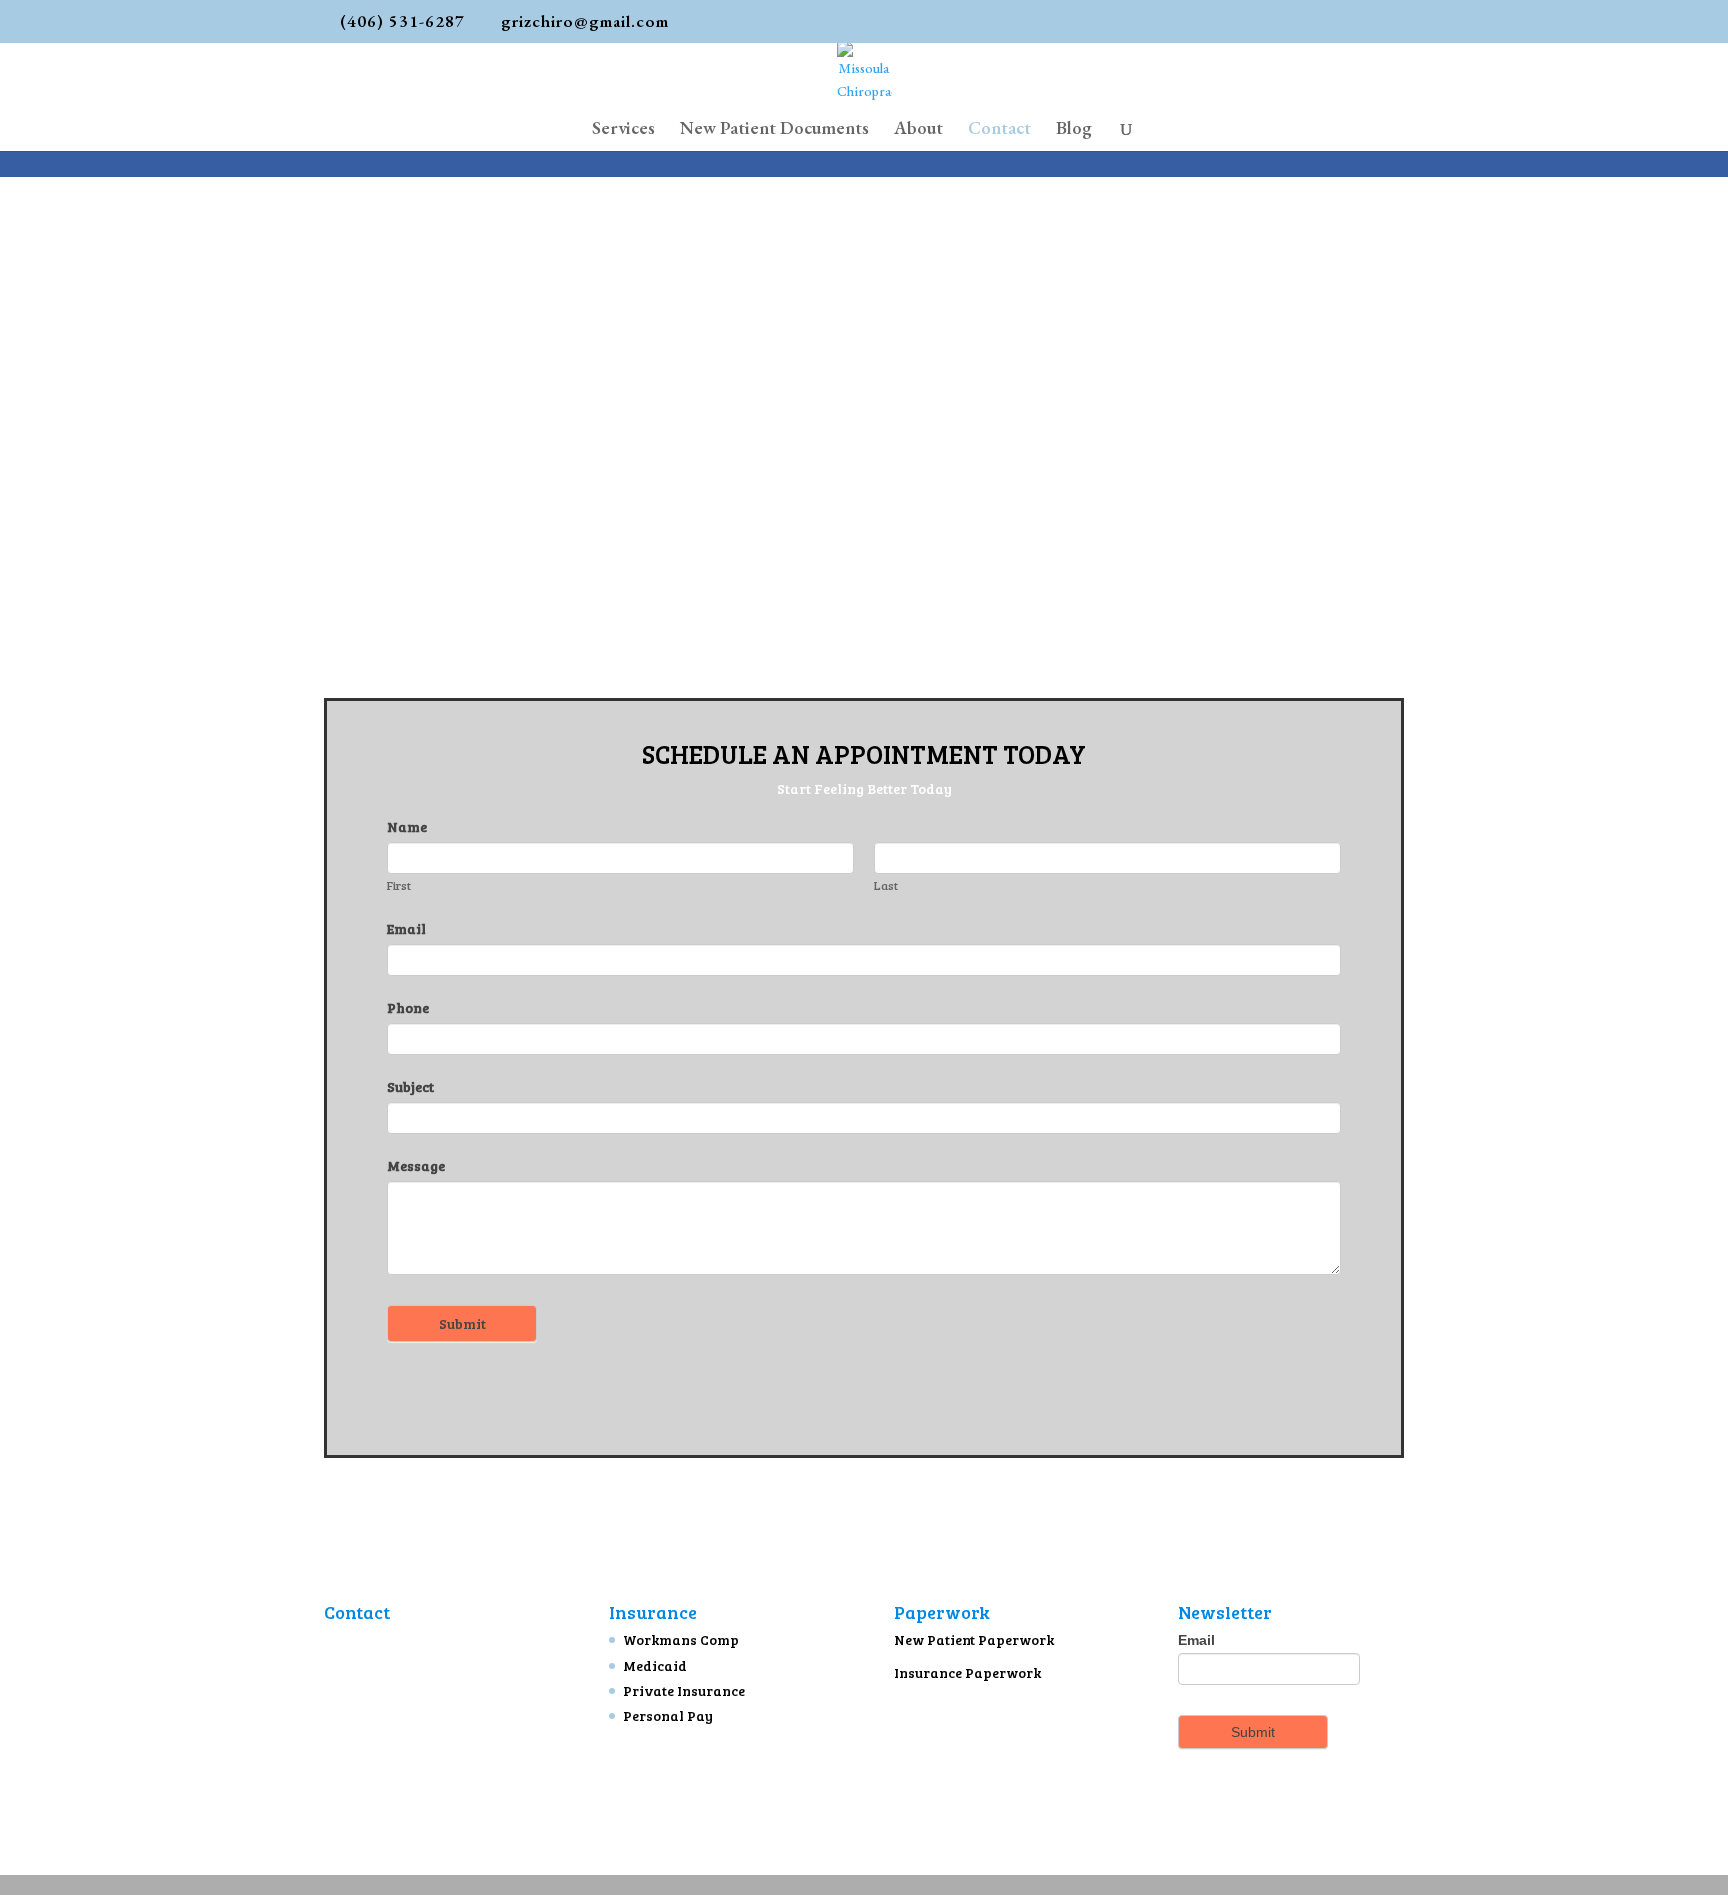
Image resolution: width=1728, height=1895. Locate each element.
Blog (1074, 130)
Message (416, 1165)
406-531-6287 (389, 1762)
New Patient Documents (774, 130)
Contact (999, 130)
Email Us (368, 1794)
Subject (410, 1086)
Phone (408, 1007)
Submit (462, 1323)
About (918, 130)
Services (623, 130)
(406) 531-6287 (402, 21)
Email (406, 928)
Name (407, 826)
